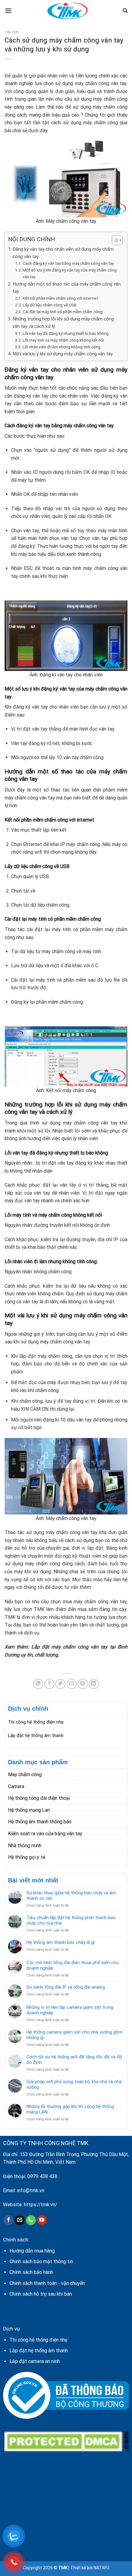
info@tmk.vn (31, 2190)
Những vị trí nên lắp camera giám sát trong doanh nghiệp (70, 2010)
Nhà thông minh (25, 1846)
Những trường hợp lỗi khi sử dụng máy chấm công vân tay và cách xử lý (63, 323)
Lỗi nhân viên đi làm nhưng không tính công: (62, 347)
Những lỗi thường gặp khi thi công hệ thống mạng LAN (70, 2109)
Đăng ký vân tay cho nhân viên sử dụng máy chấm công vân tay (63, 253)
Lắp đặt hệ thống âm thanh (36, 1735)
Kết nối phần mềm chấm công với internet (60, 298)
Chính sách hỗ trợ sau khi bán (41, 2294)
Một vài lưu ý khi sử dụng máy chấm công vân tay (63, 354)
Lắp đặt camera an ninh (35, 2361)
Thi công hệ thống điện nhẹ (36, 1722)
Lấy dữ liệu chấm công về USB (50, 305)
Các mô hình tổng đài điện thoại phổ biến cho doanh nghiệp (73, 1965)
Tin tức (12, 32)
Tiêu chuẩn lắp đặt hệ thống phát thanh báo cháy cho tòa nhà (71, 1920)
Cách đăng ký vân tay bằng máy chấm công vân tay (68, 263)
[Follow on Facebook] (8, 2220)
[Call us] (31, 2220)
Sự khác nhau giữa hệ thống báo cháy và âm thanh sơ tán (71, 1896)
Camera (16, 1786)
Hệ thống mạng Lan (29, 1810)
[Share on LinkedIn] (94, 1684)
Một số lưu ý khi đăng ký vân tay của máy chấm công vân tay (70, 273)
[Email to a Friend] (72, 1684)
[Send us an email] (20, 2220)
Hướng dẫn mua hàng (32, 2251)
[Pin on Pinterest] (83, 1684)
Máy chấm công (25, 1775)
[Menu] (8, 11)
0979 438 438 (42, 2176)
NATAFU (101, 2568)
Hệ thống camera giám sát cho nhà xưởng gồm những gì (74, 2035)
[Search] (125, 11)
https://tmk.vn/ (41, 2205)
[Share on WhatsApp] (38, 1684)
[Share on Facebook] (49, 1684)
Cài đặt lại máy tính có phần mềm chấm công (63, 312)
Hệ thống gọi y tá (27, 1857)
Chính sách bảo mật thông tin (41, 2261)
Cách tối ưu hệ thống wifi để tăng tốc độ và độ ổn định (74, 2060)
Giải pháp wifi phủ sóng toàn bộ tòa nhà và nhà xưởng (74, 2084)
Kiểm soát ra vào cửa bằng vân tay (45, 1834)
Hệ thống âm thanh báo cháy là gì (60, 1942)
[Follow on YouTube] (42, 2220)
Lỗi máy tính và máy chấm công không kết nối (63, 340)
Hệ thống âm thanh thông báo (40, 1822)
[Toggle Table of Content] (114, 240)
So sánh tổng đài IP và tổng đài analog (66, 1987)
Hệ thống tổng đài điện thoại (39, 1798)
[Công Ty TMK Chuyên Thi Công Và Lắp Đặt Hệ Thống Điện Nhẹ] (67, 11)
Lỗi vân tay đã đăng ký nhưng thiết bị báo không (66, 333)
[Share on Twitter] (60, 1684)
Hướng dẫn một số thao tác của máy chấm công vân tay (67, 288)
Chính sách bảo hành (31, 2272)
